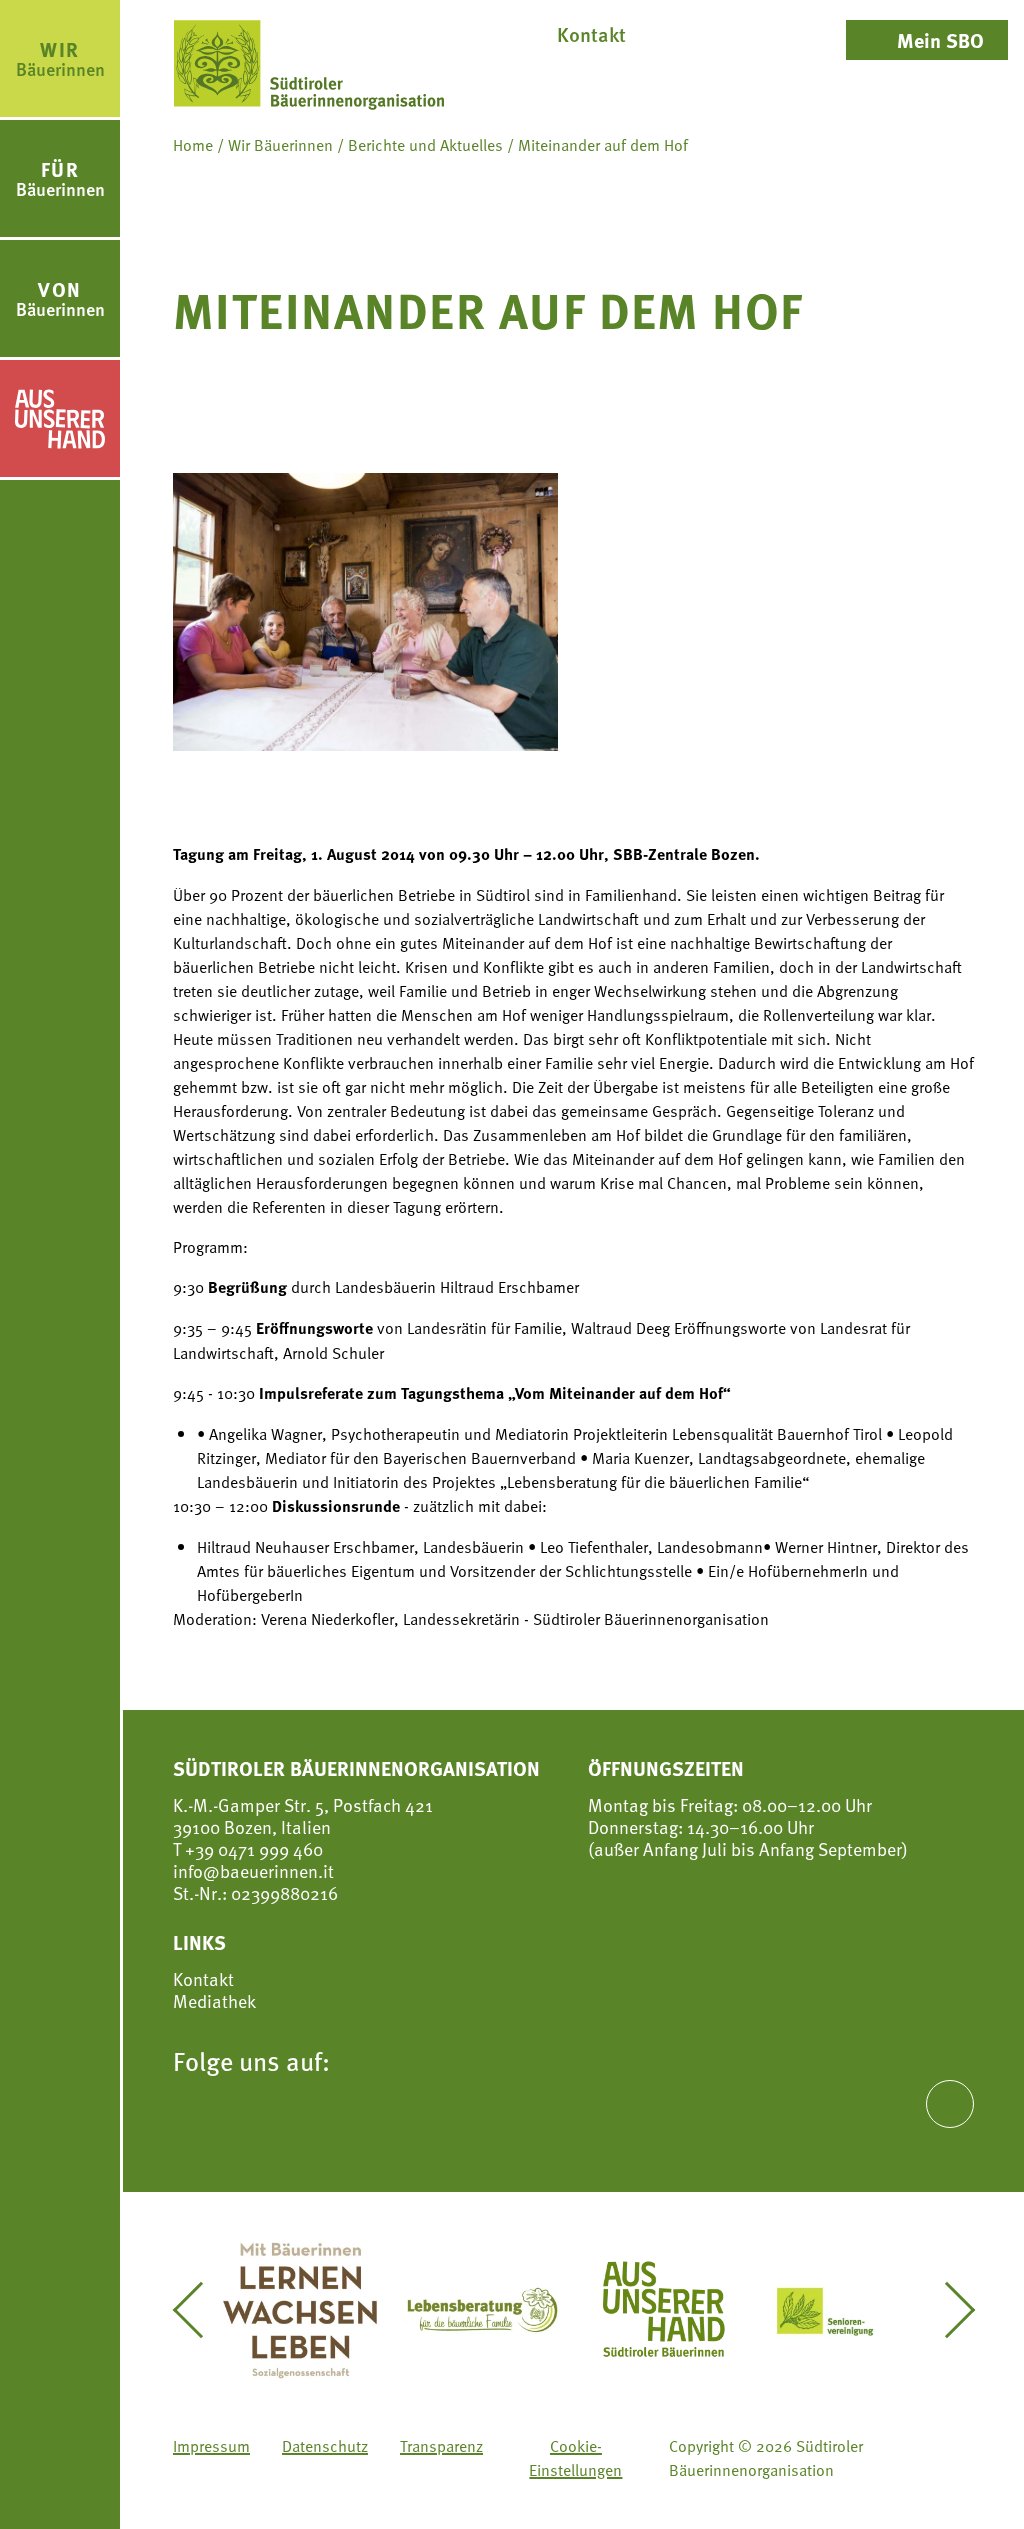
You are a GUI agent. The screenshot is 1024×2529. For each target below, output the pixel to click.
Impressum (211, 2445)
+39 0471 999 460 (252, 1848)
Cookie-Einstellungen (575, 2457)
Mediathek (214, 2001)
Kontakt (203, 1979)
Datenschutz (325, 2445)
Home (193, 144)
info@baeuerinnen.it (253, 1870)
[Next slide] (947, 2310)
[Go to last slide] (199, 2310)
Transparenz (441, 2445)
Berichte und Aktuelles (425, 144)
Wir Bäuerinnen (280, 144)
